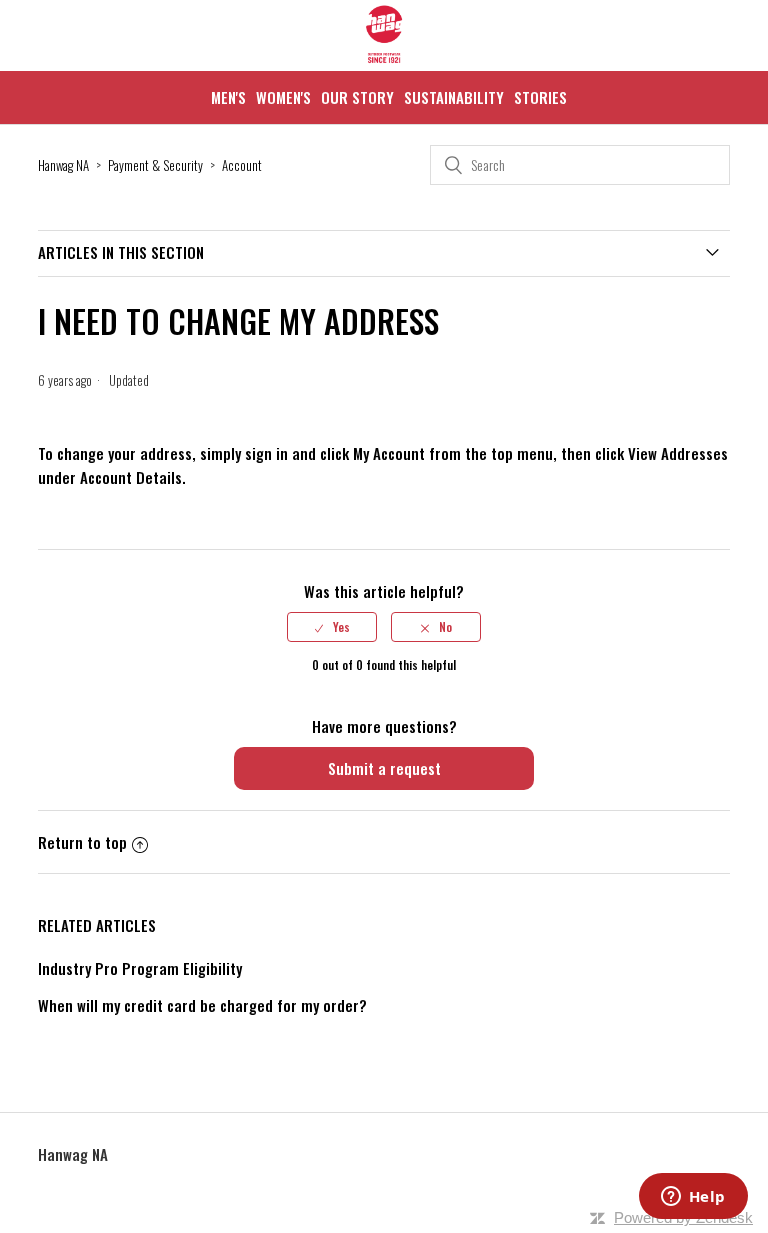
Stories (540, 97)
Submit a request (384, 768)
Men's (228, 97)
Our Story (357, 97)
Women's (283, 97)
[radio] (332, 627)
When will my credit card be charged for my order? (202, 1005)
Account (242, 165)
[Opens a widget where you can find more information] (693, 1198)
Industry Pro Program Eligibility (140, 968)
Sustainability (454, 97)
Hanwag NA (63, 165)
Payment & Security (155, 165)
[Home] (384, 59)
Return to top (82, 842)
